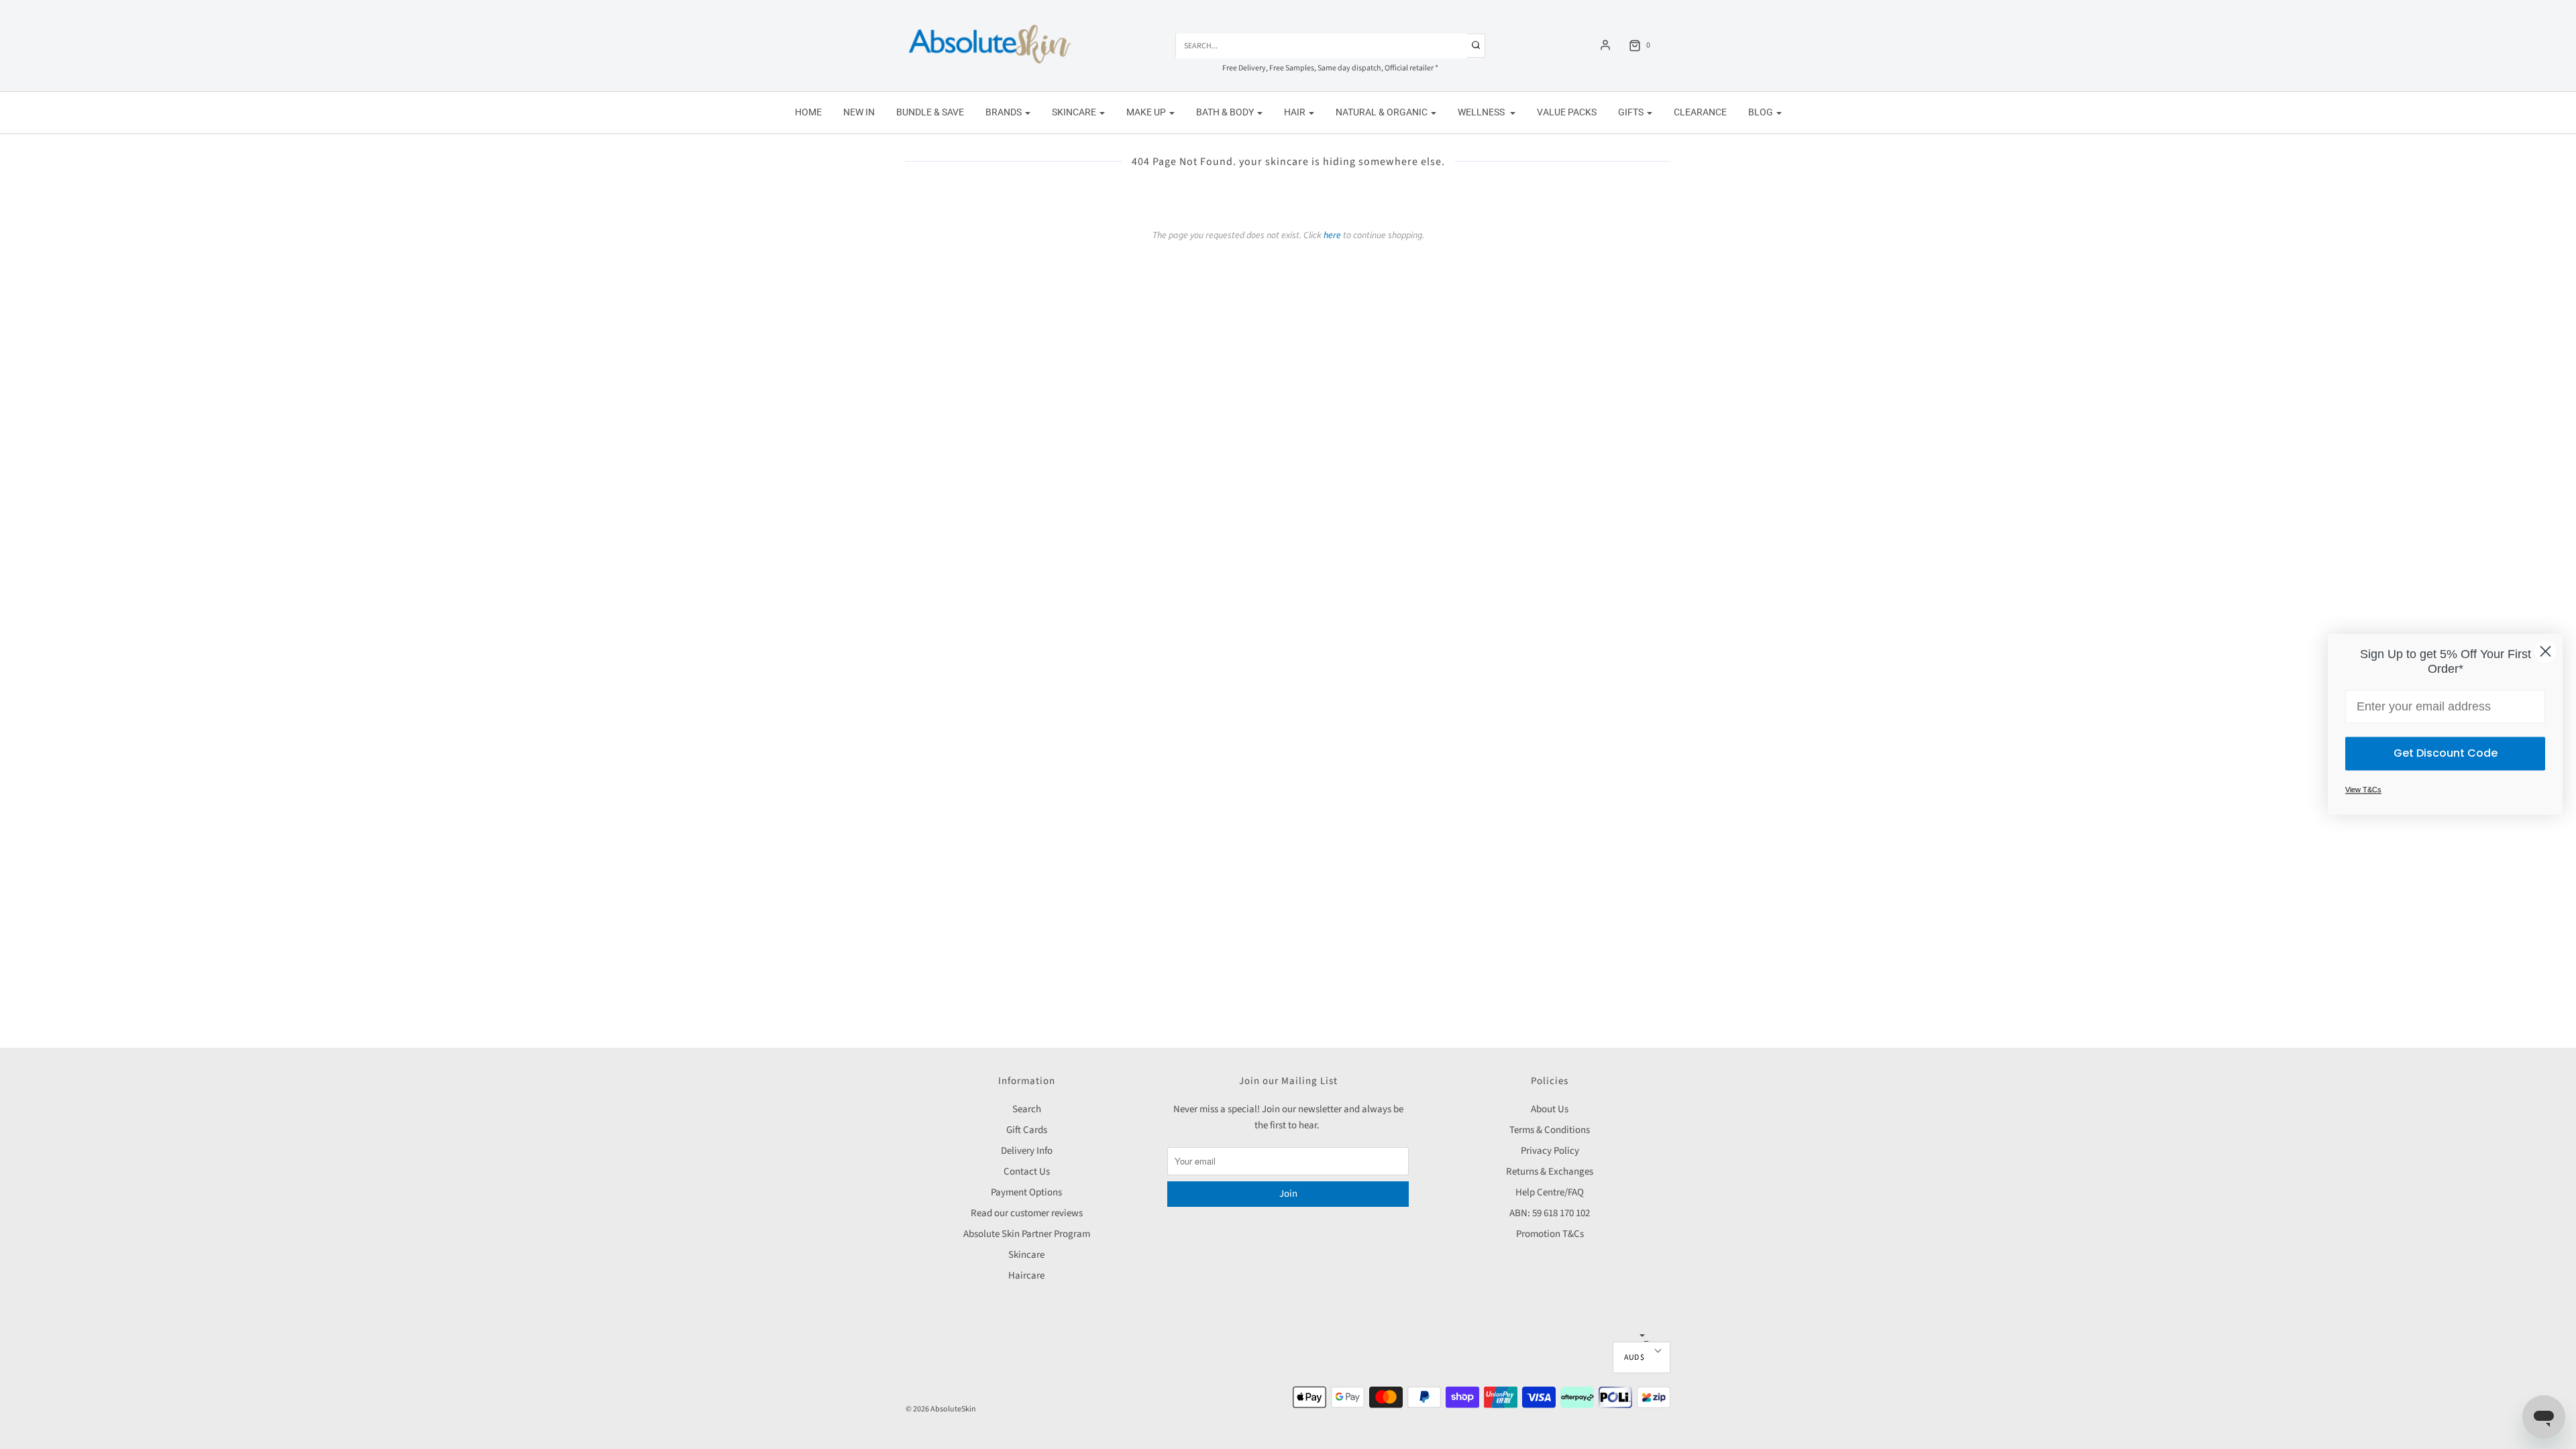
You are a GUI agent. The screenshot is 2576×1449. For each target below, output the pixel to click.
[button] (1642, 1357)
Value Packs (1567, 112)
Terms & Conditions (1550, 1130)
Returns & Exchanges (1550, 1172)
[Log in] (1605, 45)
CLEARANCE (1700, 112)
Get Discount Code (2446, 754)
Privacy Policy (1550, 1151)
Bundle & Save (930, 112)
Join (1288, 1194)
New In (859, 112)
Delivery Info (1027, 1151)
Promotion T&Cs (1550, 1234)
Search (1027, 1109)
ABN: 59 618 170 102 (1550, 1213)
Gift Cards (1027, 1130)
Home (808, 112)
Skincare (1026, 1255)
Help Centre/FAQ (1550, 1192)
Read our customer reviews (1027, 1213)
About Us (1550, 1109)
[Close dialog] (2545, 651)
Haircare (1026, 1276)
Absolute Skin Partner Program (1027, 1234)
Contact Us (1027, 1172)
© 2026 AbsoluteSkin (941, 1409)
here (1332, 235)
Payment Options (1026, 1192)
